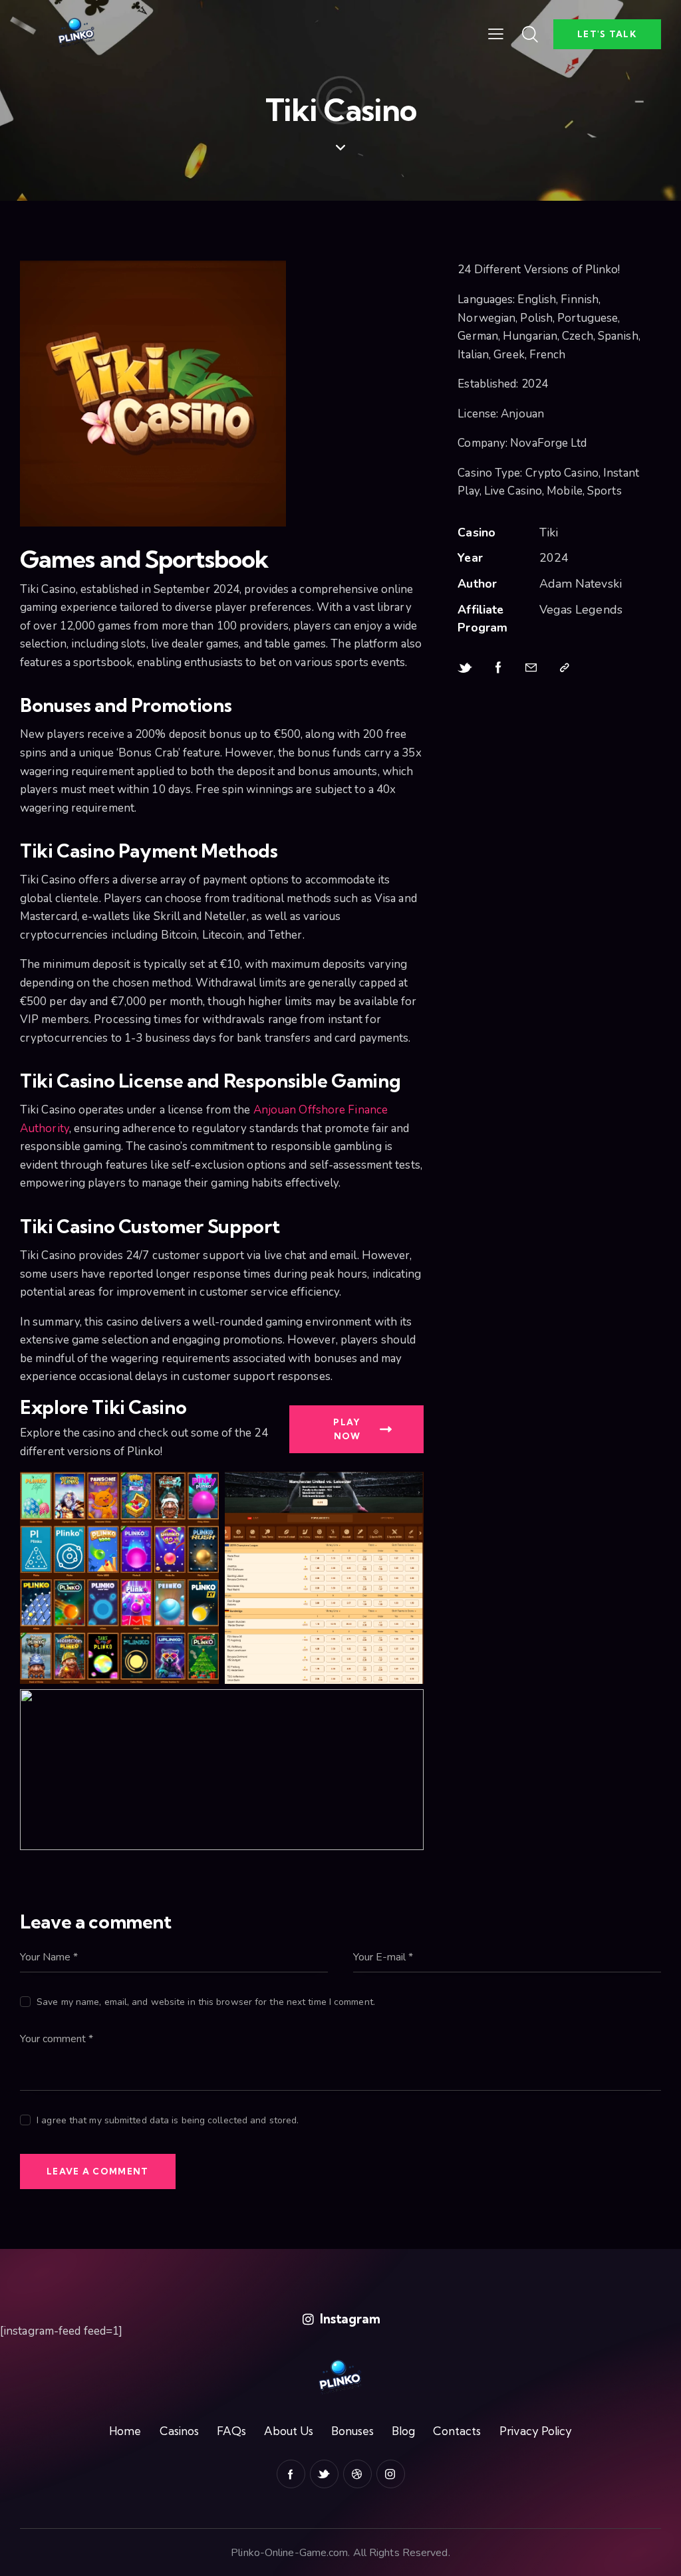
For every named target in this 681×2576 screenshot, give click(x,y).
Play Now (347, 1429)
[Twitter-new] (465, 668)
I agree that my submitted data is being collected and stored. (168, 2120)
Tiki (549, 532)
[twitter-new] (324, 2474)
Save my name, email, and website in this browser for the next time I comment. (206, 2002)
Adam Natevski (581, 584)
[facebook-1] (291, 2474)
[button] (496, 34)
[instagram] (391, 2474)
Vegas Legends (581, 610)
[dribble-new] (357, 2474)
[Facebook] (498, 668)
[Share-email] (531, 668)
